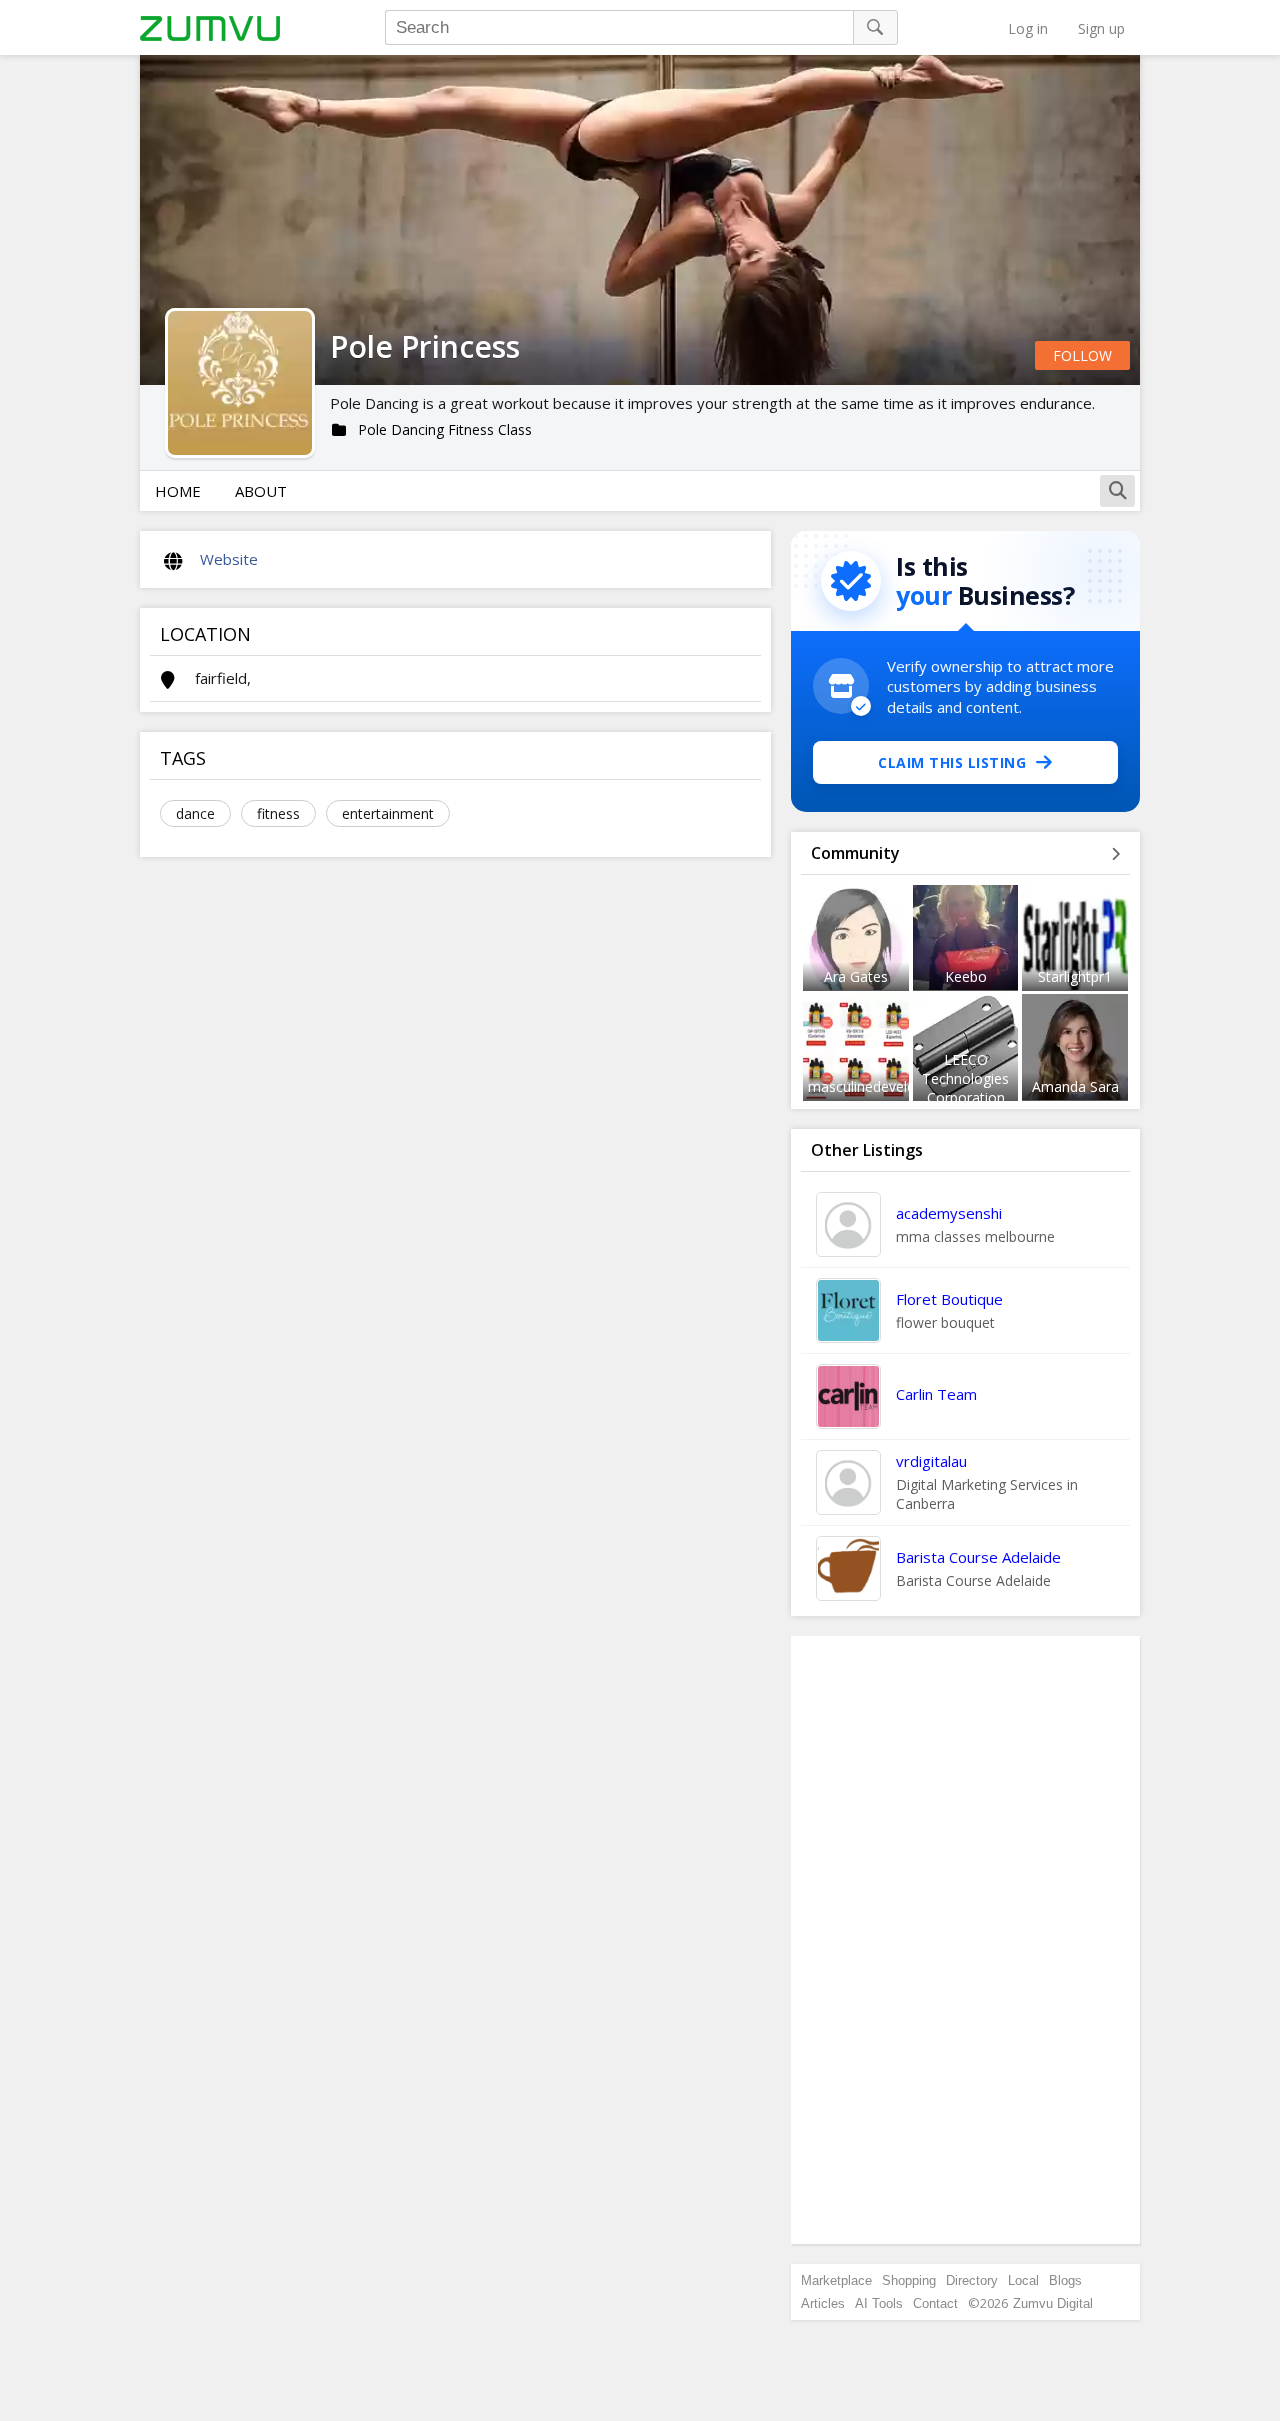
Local (1023, 2280)
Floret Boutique (949, 1299)
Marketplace (836, 2280)
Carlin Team (936, 1394)
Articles (823, 2303)
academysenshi (949, 1213)
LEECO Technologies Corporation (965, 1078)
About (261, 491)
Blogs (1065, 2280)
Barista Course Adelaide (978, 1557)
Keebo (966, 976)
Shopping (909, 2280)
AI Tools (879, 2303)
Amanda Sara (1075, 1086)
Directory (972, 2280)
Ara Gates (856, 976)
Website (229, 559)
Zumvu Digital (1053, 2303)
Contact (935, 2303)
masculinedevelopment (883, 1086)
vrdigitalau (931, 1461)
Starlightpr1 (1075, 976)
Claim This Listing (952, 762)
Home (178, 491)
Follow (1082, 355)
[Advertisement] (966, 1940)
